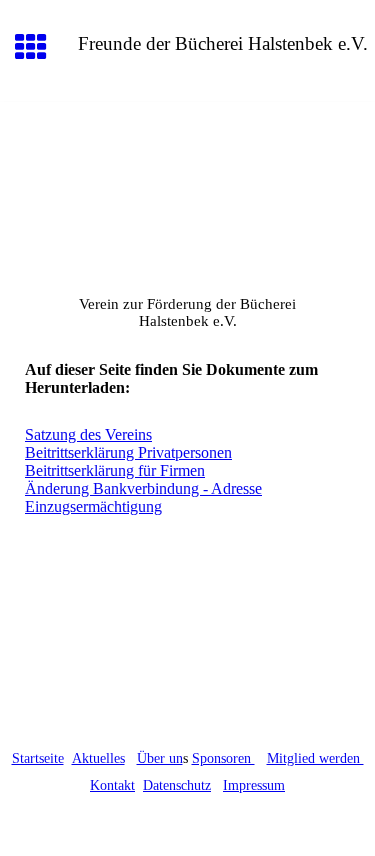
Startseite (38, 758)
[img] (187, 186)
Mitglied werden (315, 758)
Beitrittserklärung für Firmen (115, 470)
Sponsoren (223, 758)
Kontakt (112, 785)
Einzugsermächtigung (93, 506)
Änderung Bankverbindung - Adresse (143, 488)
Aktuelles (98, 758)
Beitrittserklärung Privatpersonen (128, 452)
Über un (160, 758)
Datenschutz (177, 785)
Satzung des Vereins (88, 434)
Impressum (254, 785)
